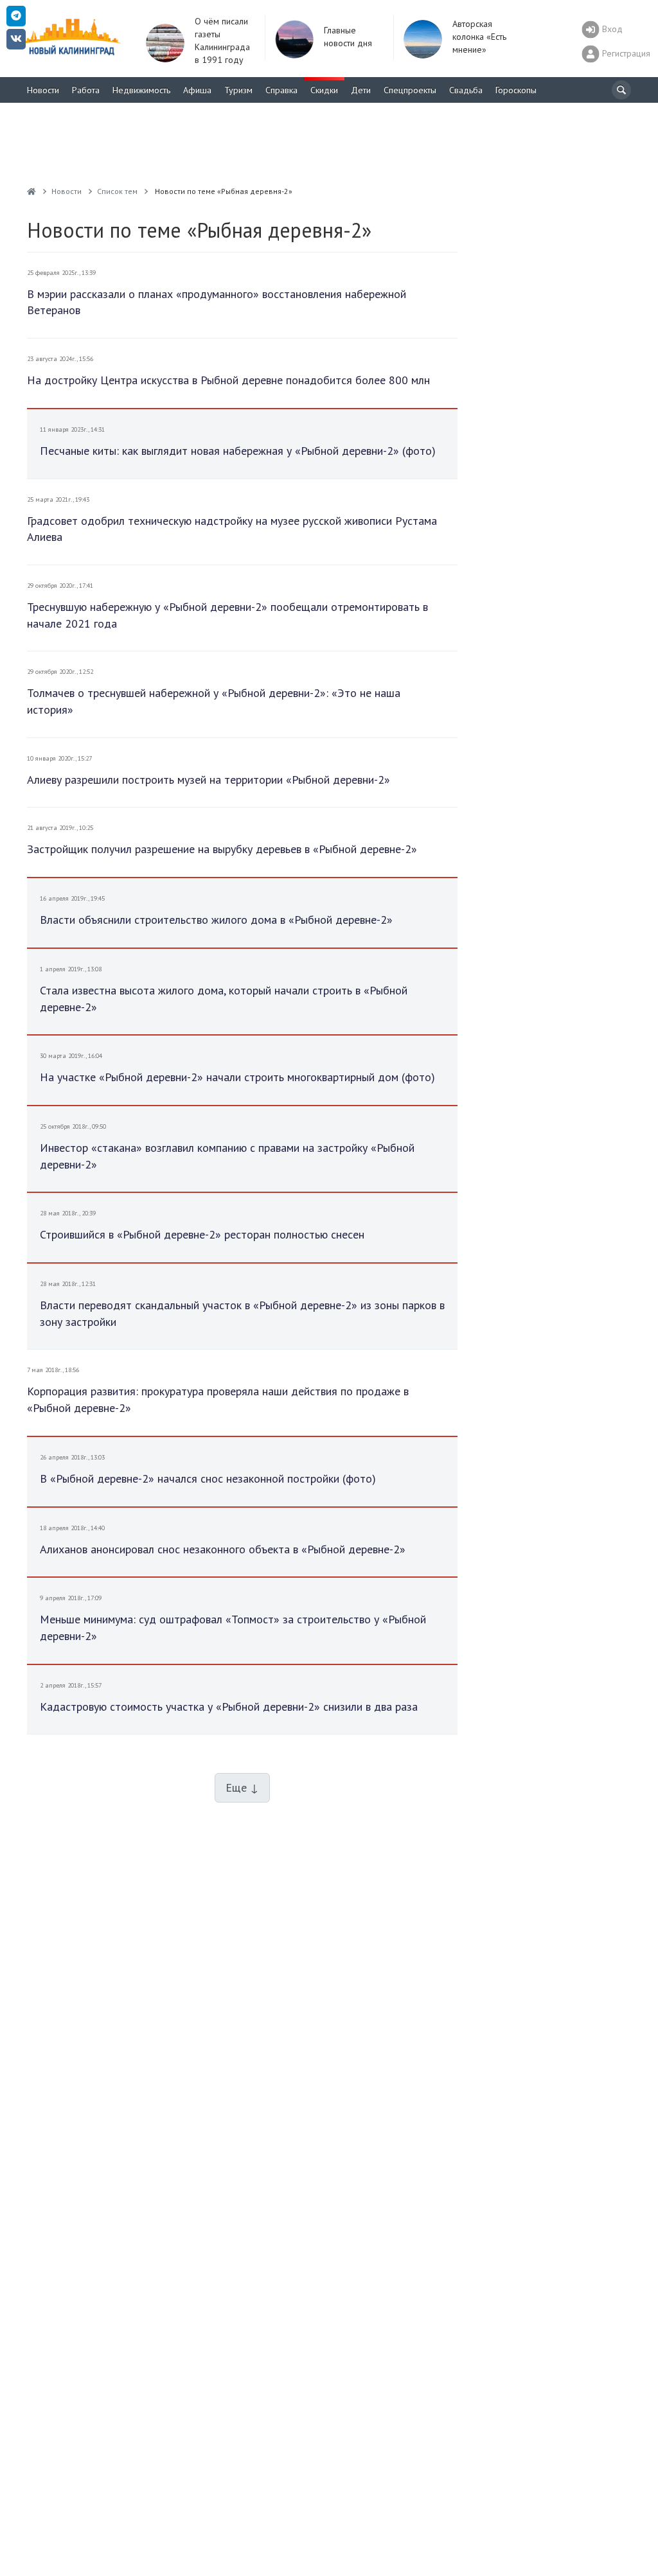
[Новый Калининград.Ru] (31, 191)
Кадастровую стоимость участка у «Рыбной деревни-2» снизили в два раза (229, 1707)
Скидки (324, 90)
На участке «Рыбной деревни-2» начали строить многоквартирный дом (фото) (237, 1077)
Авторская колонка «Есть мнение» (479, 37)
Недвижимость (141, 90)
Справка (281, 90)
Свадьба (466, 90)
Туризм (238, 90)
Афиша (197, 90)
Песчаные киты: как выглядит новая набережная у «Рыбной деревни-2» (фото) (238, 451)
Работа (86, 90)
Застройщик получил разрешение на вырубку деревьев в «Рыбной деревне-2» (222, 849)
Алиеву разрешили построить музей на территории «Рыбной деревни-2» (209, 780)
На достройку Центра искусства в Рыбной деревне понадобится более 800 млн (228, 380)
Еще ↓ (242, 1787)
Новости (43, 90)
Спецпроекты (410, 90)
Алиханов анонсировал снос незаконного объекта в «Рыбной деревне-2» (223, 1549)
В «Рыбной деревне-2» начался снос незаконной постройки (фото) (208, 1478)
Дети (361, 90)
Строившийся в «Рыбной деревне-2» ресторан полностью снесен (202, 1234)
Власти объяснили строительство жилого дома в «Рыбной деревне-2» (216, 920)
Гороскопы (516, 90)
